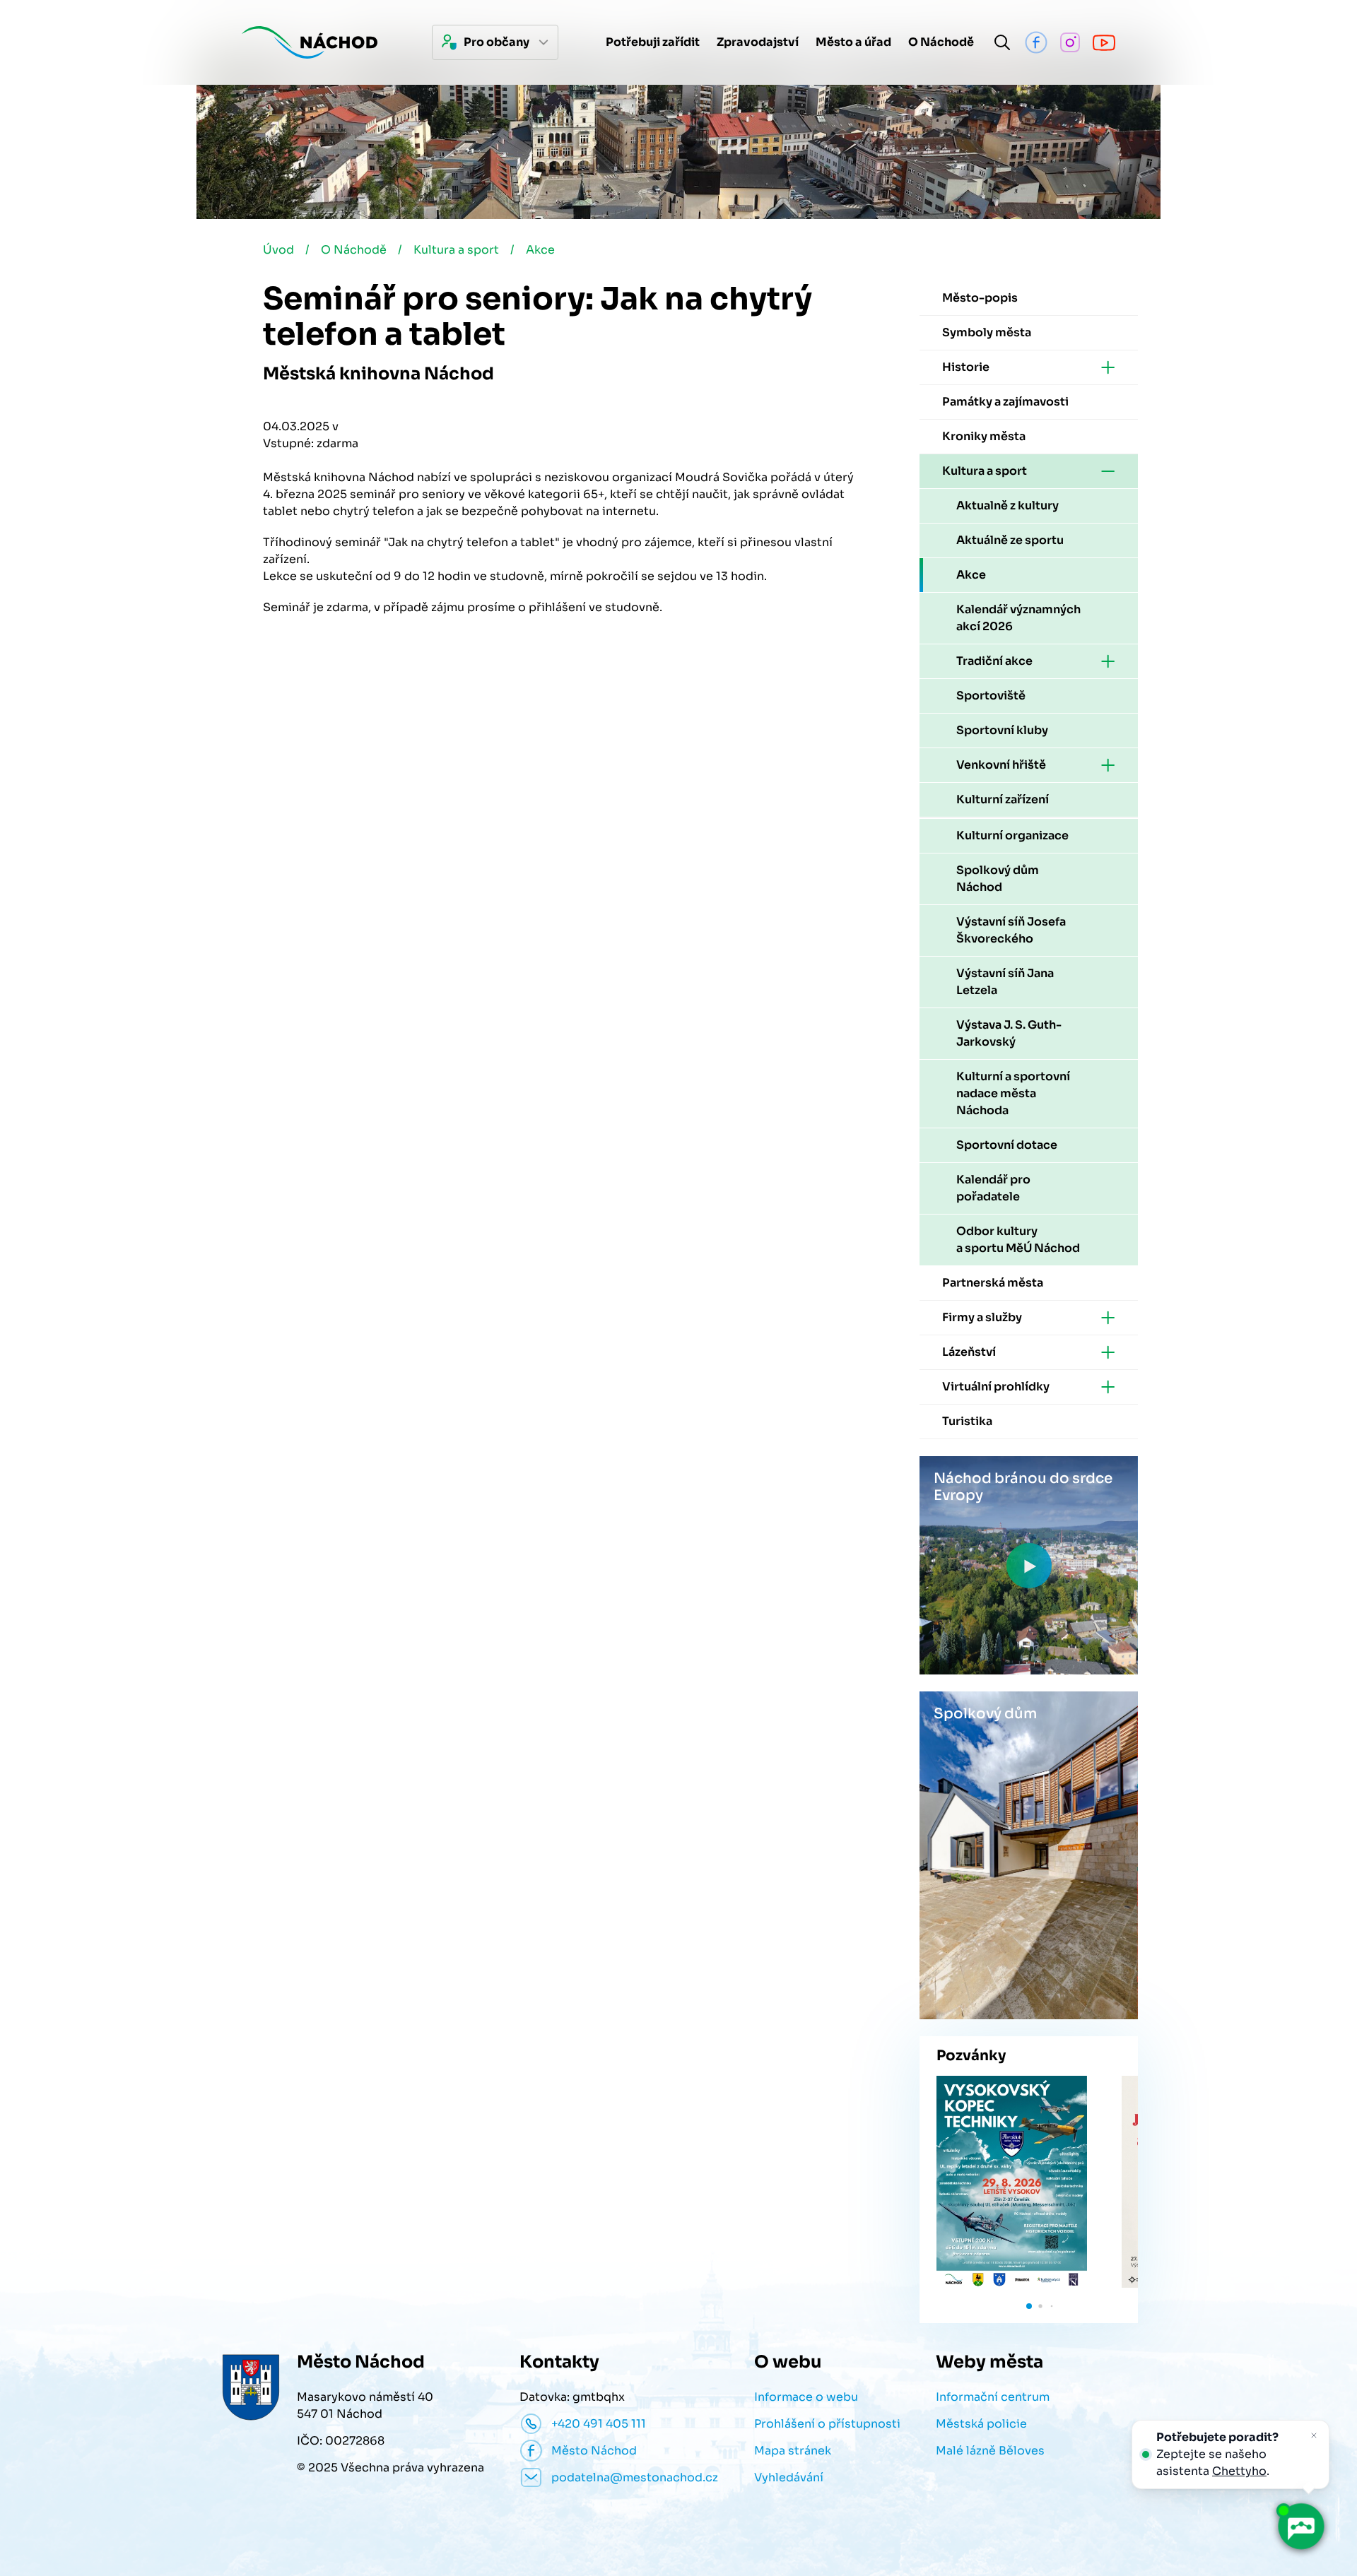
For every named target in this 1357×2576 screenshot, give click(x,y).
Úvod (278, 250)
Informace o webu (806, 2397)
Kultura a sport (456, 250)
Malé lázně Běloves (990, 2451)
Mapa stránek (793, 2451)
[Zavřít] (1314, 2435)
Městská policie (981, 2424)
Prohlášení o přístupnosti (827, 2424)
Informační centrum (993, 2397)
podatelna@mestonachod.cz (635, 2477)
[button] (1029, 2306)
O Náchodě (354, 250)
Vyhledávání (789, 2477)
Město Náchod (594, 2451)
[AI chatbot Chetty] (1301, 2527)
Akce (540, 250)
